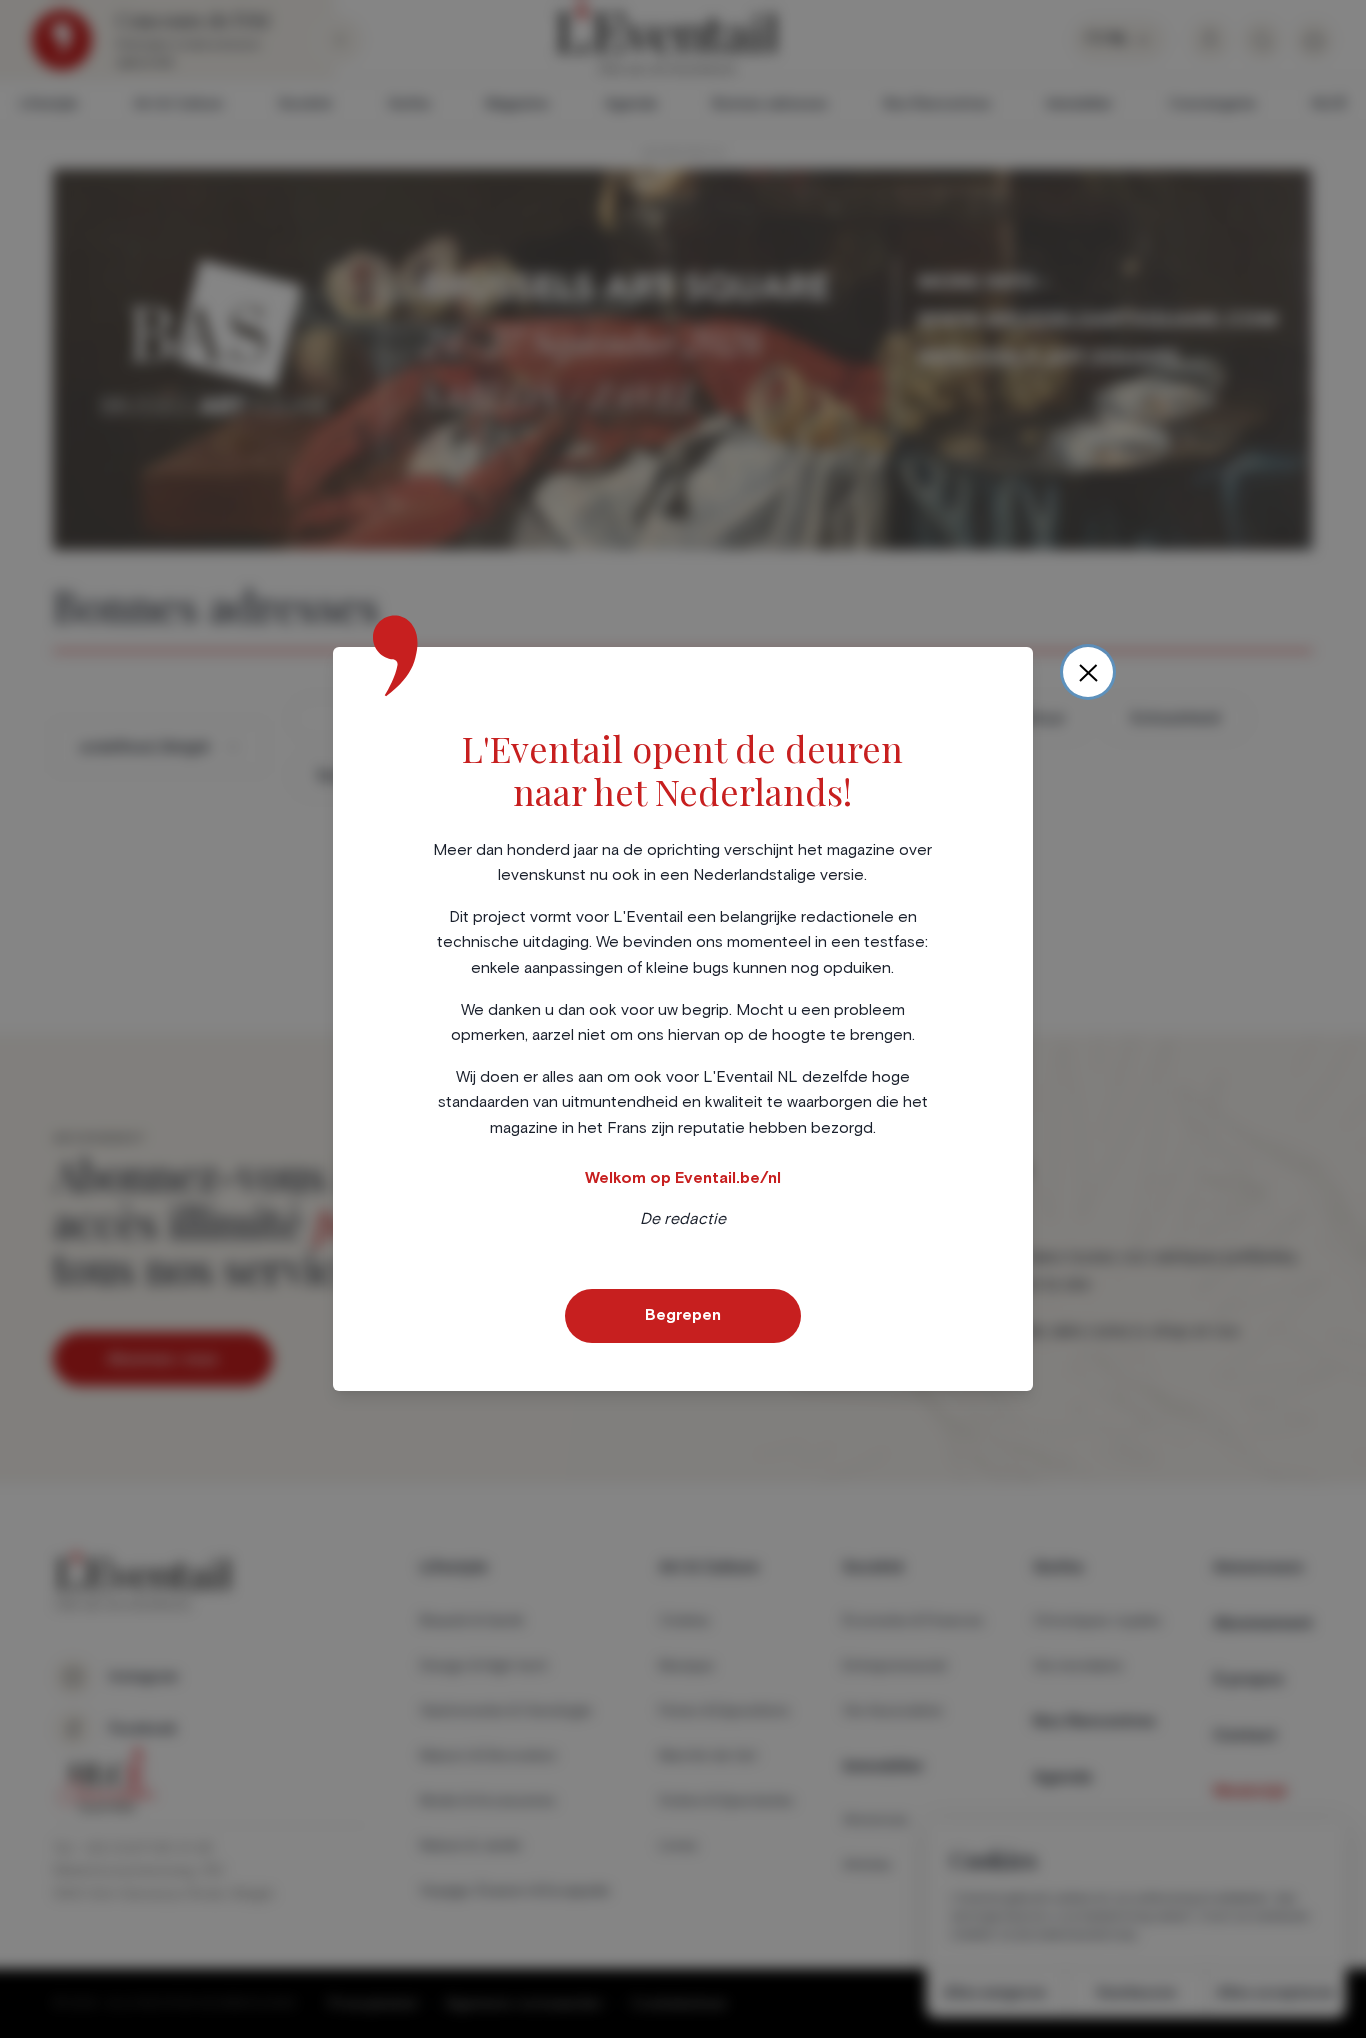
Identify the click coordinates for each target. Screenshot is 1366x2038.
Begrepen (683, 1315)
